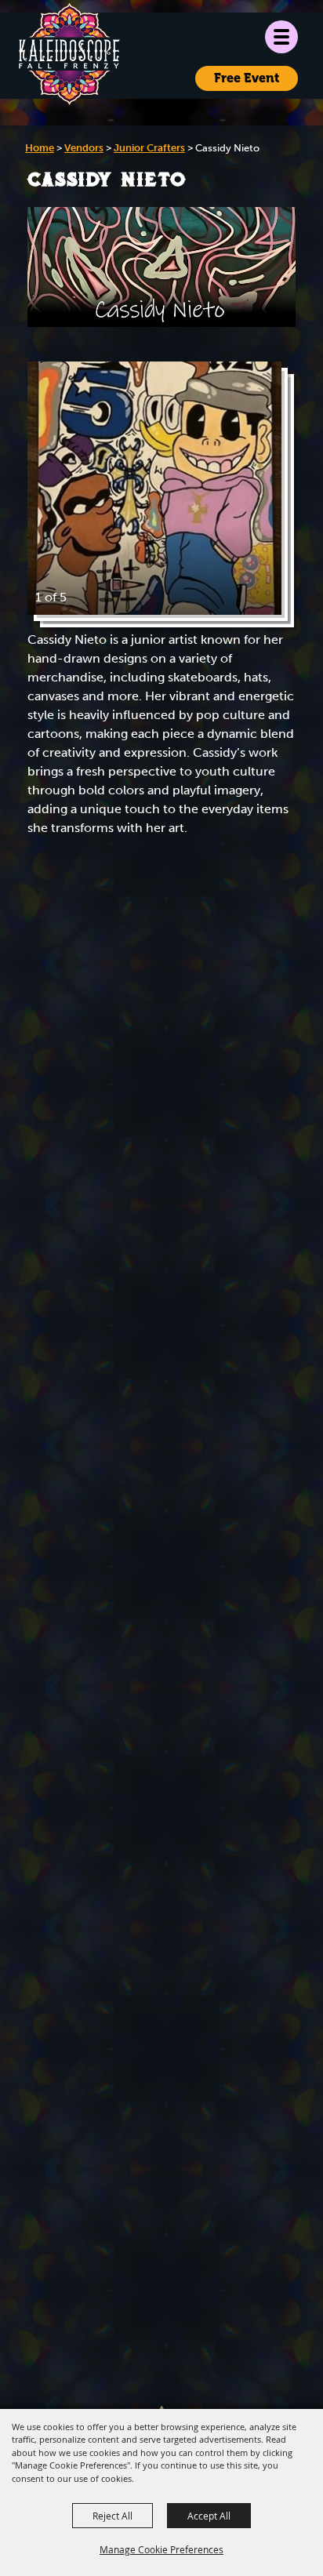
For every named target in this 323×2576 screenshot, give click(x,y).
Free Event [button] (247, 78)
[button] (281, 37)
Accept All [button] (209, 2516)
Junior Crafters (149, 148)
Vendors (84, 148)
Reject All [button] (113, 2516)
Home (40, 148)
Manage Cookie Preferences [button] (161, 2549)
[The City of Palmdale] (69, 54)
